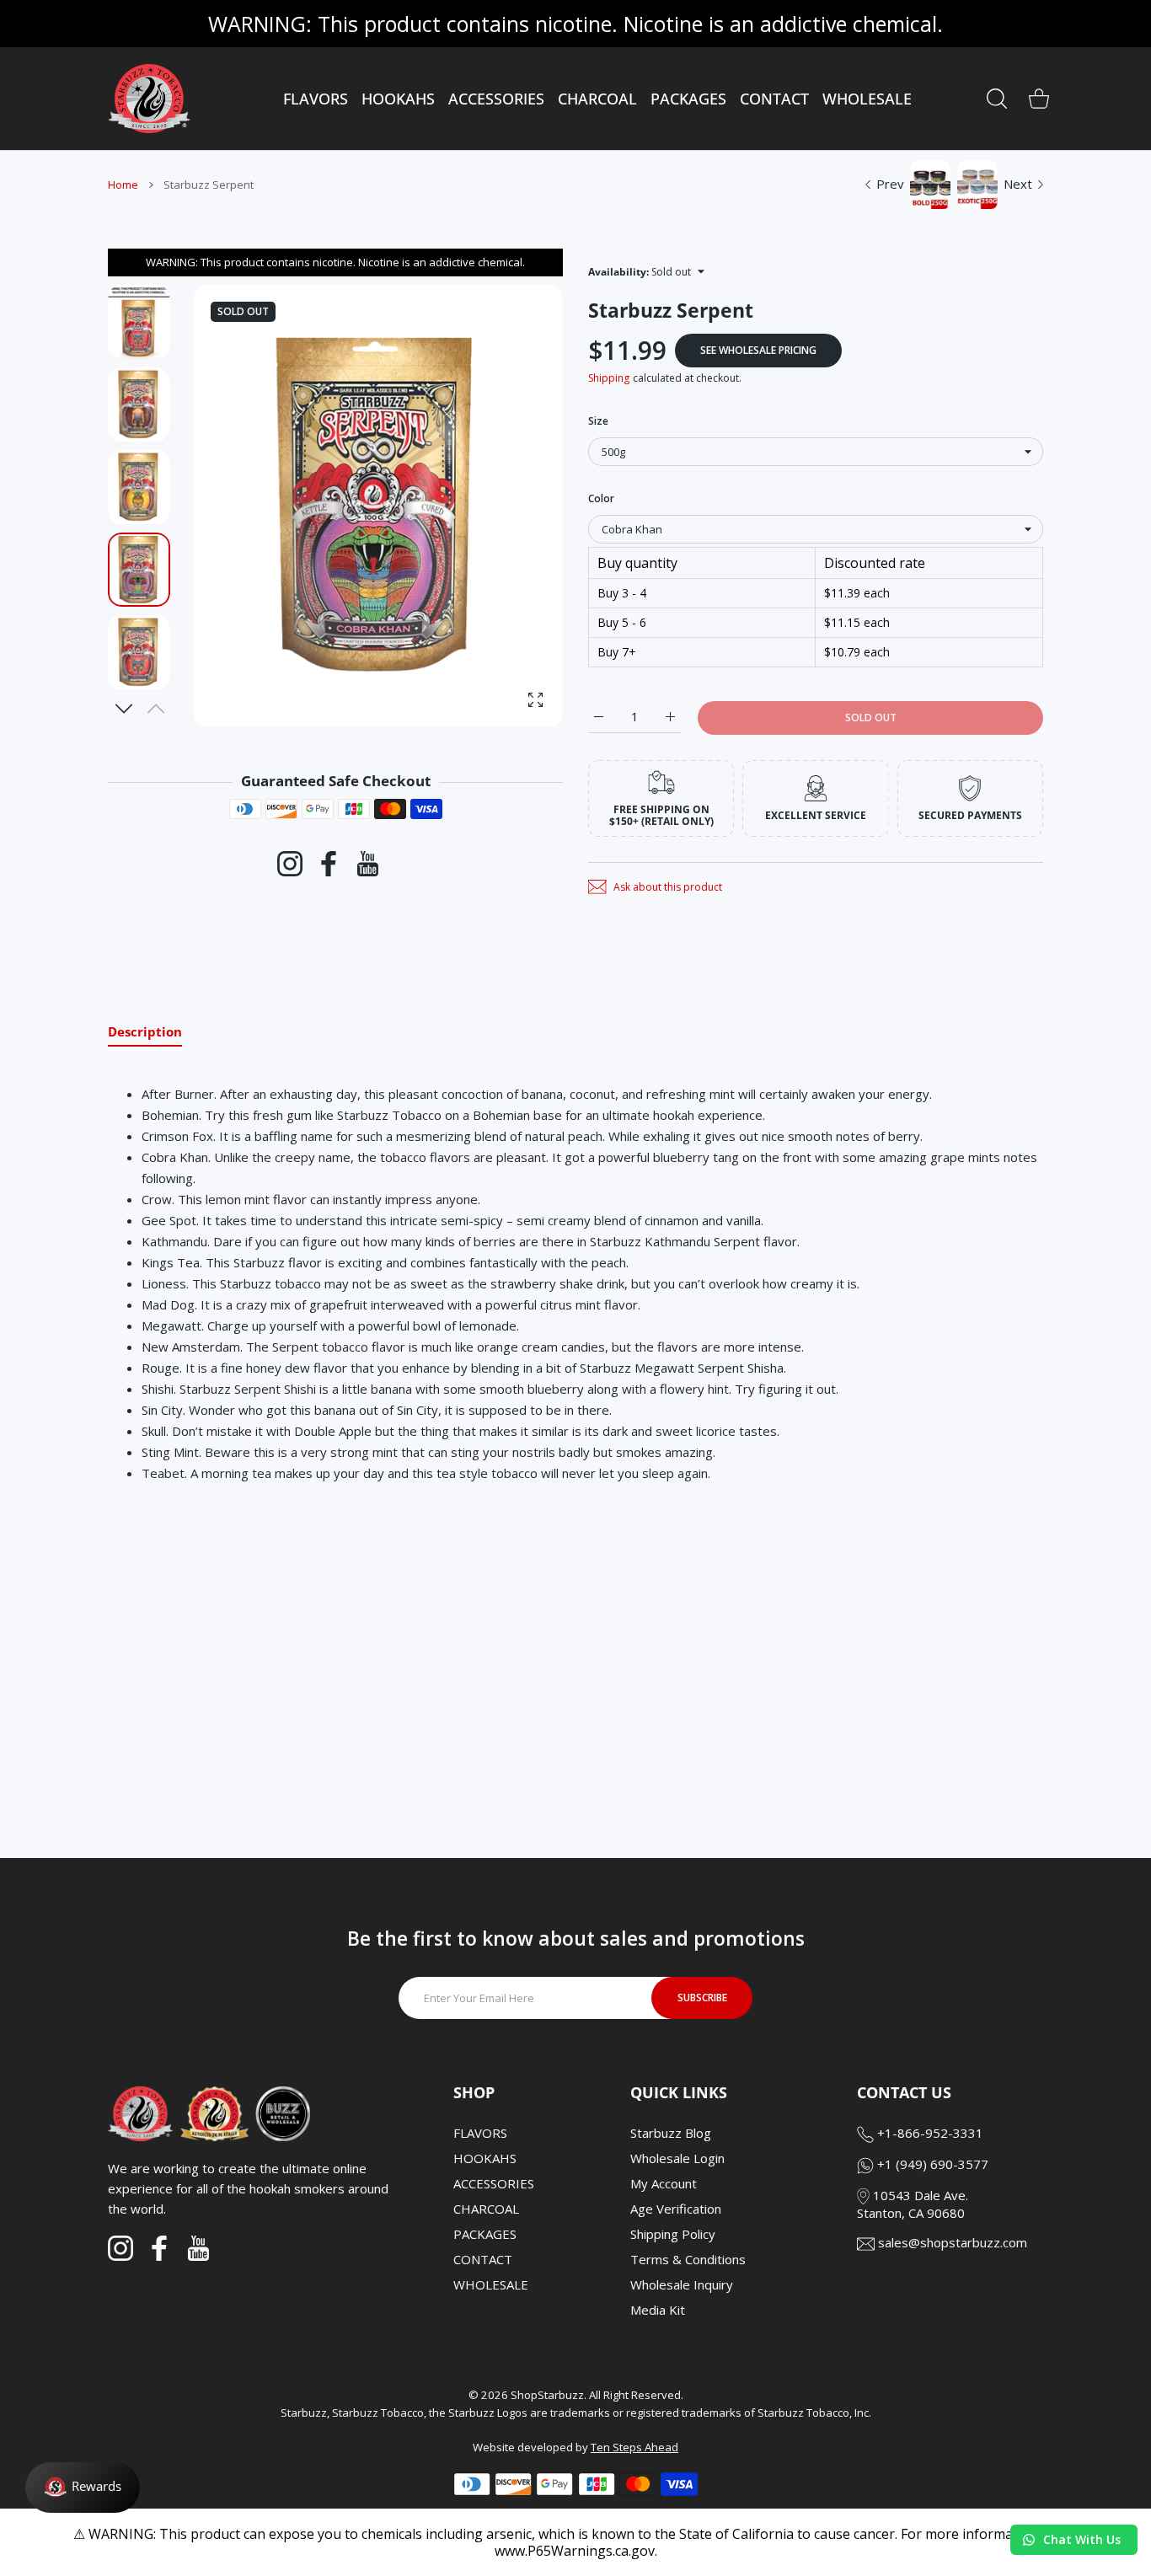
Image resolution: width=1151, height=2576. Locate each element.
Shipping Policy (673, 2234)
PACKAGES (485, 2234)
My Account (664, 2183)
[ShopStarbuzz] (149, 99)
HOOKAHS (485, 2158)
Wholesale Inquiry (682, 2284)
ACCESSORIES (494, 2183)
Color (601, 498)
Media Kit (658, 2310)
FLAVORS (480, 2133)
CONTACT (483, 2259)
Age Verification (676, 2209)
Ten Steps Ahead (634, 2447)
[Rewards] (83, 2488)
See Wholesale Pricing (758, 350)
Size (598, 421)
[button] (124, 709)
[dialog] (997, 99)
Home (123, 185)
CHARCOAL (486, 2209)
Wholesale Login (677, 2158)
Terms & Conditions (688, 2259)
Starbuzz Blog (671, 2133)
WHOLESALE (491, 2284)
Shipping (609, 378)
